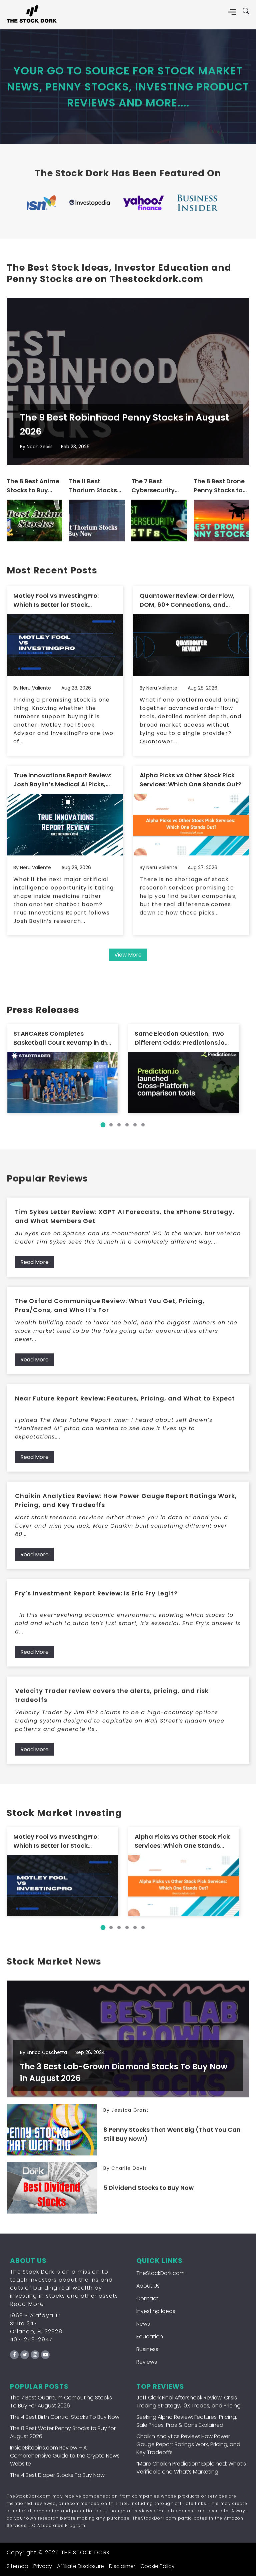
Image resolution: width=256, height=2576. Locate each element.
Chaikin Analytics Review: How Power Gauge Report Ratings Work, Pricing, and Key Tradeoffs (126, 1500)
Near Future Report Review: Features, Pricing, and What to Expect (125, 1398)
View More (128, 955)
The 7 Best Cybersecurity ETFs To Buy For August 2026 (154, 486)
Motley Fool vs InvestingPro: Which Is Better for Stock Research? (56, 600)
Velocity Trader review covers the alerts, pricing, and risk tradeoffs (112, 1695)
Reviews (147, 2362)
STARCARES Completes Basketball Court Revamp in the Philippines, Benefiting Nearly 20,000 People (62, 1038)
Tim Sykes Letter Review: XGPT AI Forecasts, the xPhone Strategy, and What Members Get (125, 1216)
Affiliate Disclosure (80, 2566)
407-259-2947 (31, 2340)
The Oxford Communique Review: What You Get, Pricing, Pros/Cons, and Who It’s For (110, 1305)
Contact (147, 2298)
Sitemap (17, 2566)
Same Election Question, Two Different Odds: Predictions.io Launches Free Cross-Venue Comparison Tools (180, 1038)
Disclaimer (122, 2566)
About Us (148, 2286)
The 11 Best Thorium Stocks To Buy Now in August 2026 (93, 486)
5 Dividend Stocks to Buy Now (148, 2188)
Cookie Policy (157, 2566)
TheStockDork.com (160, 2273)
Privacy (43, 2566)
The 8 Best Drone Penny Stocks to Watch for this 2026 (219, 486)
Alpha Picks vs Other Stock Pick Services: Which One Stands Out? (190, 780)
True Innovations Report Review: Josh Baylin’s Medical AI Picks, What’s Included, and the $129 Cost (62, 780)
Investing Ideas (156, 2311)
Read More (34, 1262)
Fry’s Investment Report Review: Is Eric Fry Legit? (96, 1593)
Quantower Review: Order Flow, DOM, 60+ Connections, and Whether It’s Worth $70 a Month (188, 600)
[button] (103, 1125)
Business (147, 2349)
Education (150, 2337)
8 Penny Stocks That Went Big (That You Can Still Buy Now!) (172, 2134)
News (143, 2324)
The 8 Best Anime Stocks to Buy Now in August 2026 (33, 486)
